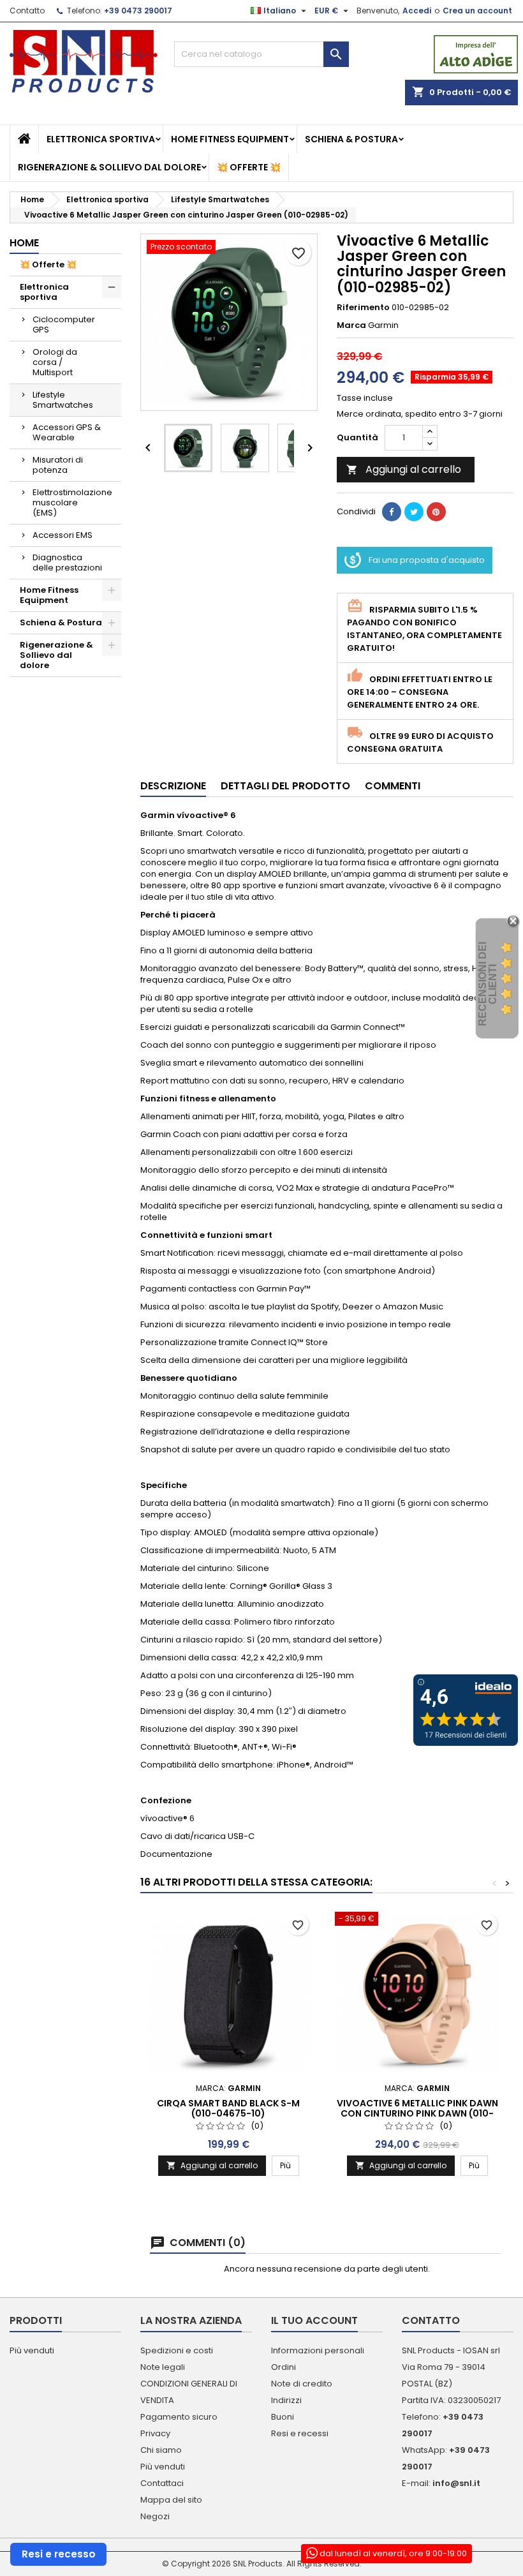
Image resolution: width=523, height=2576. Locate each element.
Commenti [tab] (393, 786)
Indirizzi (286, 2400)
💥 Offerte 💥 (249, 167)
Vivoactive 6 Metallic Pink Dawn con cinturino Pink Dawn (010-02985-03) (417, 2113)
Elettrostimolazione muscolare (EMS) (72, 503)
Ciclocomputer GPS (64, 324)
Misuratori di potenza (58, 465)
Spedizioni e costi (177, 2350)
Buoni (283, 2417)
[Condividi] (392, 512)
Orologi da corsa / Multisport (55, 362)
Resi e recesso (59, 2554)
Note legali (163, 2367)
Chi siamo (161, 2450)
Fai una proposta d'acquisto (427, 559)
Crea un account (477, 11)
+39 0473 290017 (138, 11)
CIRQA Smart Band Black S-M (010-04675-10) (228, 2108)
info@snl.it (456, 2483)
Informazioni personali (318, 2350)
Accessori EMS (63, 535)
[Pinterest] (436, 512)
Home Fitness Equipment (230, 139)
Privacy (155, 2433)
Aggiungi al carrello (404, 469)
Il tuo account (314, 2320)
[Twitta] (414, 512)
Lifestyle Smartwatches (63, 400)
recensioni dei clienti (488, 984)
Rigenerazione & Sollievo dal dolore (109, 167)
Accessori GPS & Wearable (67, 432)
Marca (351, 325)
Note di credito (302, 2384)
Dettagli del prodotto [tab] (285, 786)
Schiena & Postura (351, 139)
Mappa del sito (171, 2500)
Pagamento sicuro (179, 2417)
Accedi (417, 11)
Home (24, 243)
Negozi (155, 2516)
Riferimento (363, 308)
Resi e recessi (300, 2433)
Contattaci (162, 2483)
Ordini (284, 2367)
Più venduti (32, 2350)
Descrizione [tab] (173, 786)
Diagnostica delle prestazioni (67, 562)
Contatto (27, 11)
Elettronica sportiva (101, 139)
